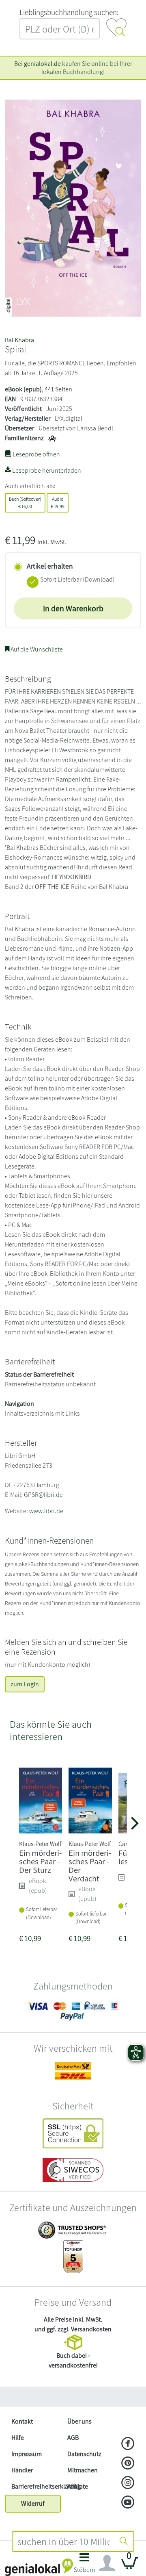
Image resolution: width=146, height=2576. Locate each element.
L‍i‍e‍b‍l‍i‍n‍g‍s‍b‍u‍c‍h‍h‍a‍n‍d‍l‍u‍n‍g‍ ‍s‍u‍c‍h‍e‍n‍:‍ (69, 12)
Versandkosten (91, 2329)
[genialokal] (39, 2567)
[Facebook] (128, 2444)
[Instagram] (128, 2483)
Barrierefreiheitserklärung (36, 2486)
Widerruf (33, 2503)
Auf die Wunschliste (36, 649)
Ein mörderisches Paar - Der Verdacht (90, 1865)
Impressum (27, 2454)
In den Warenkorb (73, 608)
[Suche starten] (124, 2541)
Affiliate (78, 2486)
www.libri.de (46, 1511)
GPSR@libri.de (43, 1495)
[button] (84, 2565)
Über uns (79, 2421)
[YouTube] (128, 2503)
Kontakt (22, 2421)
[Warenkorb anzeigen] (130, 2566)
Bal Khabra (19, 340)
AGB (73, 2438)
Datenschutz (84, 2454)
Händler (22, 2470)
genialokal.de (42, 64)
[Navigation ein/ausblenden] (107, 2563)
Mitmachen (83, 2470)
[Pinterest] (128, 2464)
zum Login (25, 1684)
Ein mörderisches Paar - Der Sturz (40, 1861)
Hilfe (18, 2438)
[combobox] (63, 2541)
